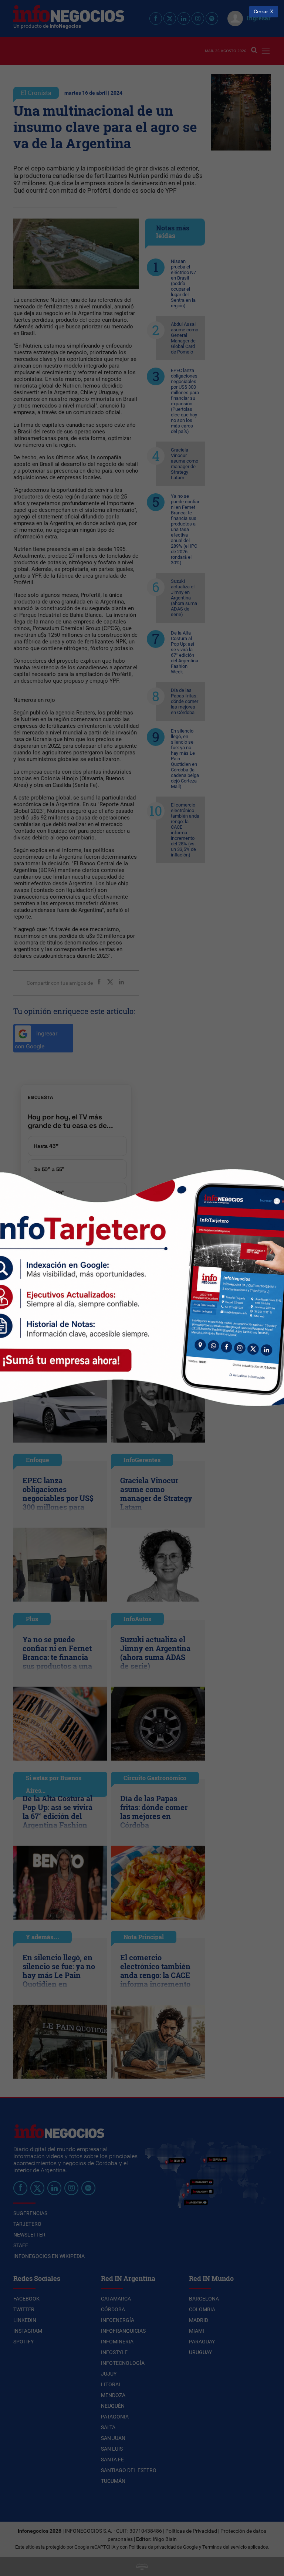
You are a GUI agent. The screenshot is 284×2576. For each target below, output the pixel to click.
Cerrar (261, 12)
